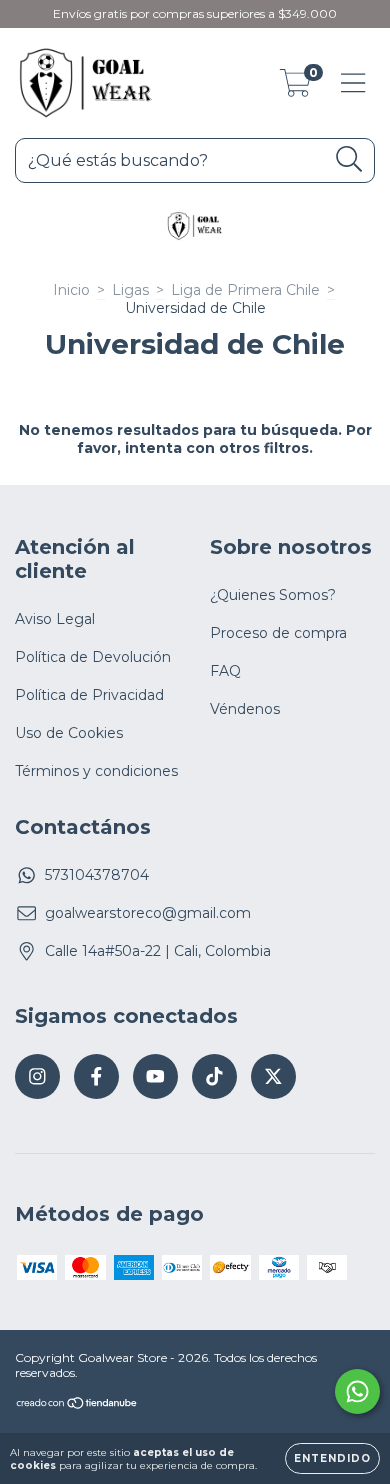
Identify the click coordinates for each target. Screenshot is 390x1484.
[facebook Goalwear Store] (96, 1076)
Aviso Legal (55, 619)
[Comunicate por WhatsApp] (357, 1391)
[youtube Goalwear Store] (155, 1076)
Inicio (71, 290)
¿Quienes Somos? (273, 595)
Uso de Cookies (69, 733)
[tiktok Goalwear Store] (214, 1076)
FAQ (225, 671)
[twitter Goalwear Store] (273, 1076)
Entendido (332, 1458)
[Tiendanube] (77, 1405)
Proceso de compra (278, 633)
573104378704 (97, 875)
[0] (295, 88)
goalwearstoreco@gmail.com (148, 913)
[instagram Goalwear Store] (37, 1076)
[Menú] (353, 83)
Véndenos (245, 709)
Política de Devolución (93, 657)
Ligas (130, 290)
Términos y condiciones (96, 771)
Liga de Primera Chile (245, 290)
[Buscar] (349, 159)
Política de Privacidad (89, 695)
